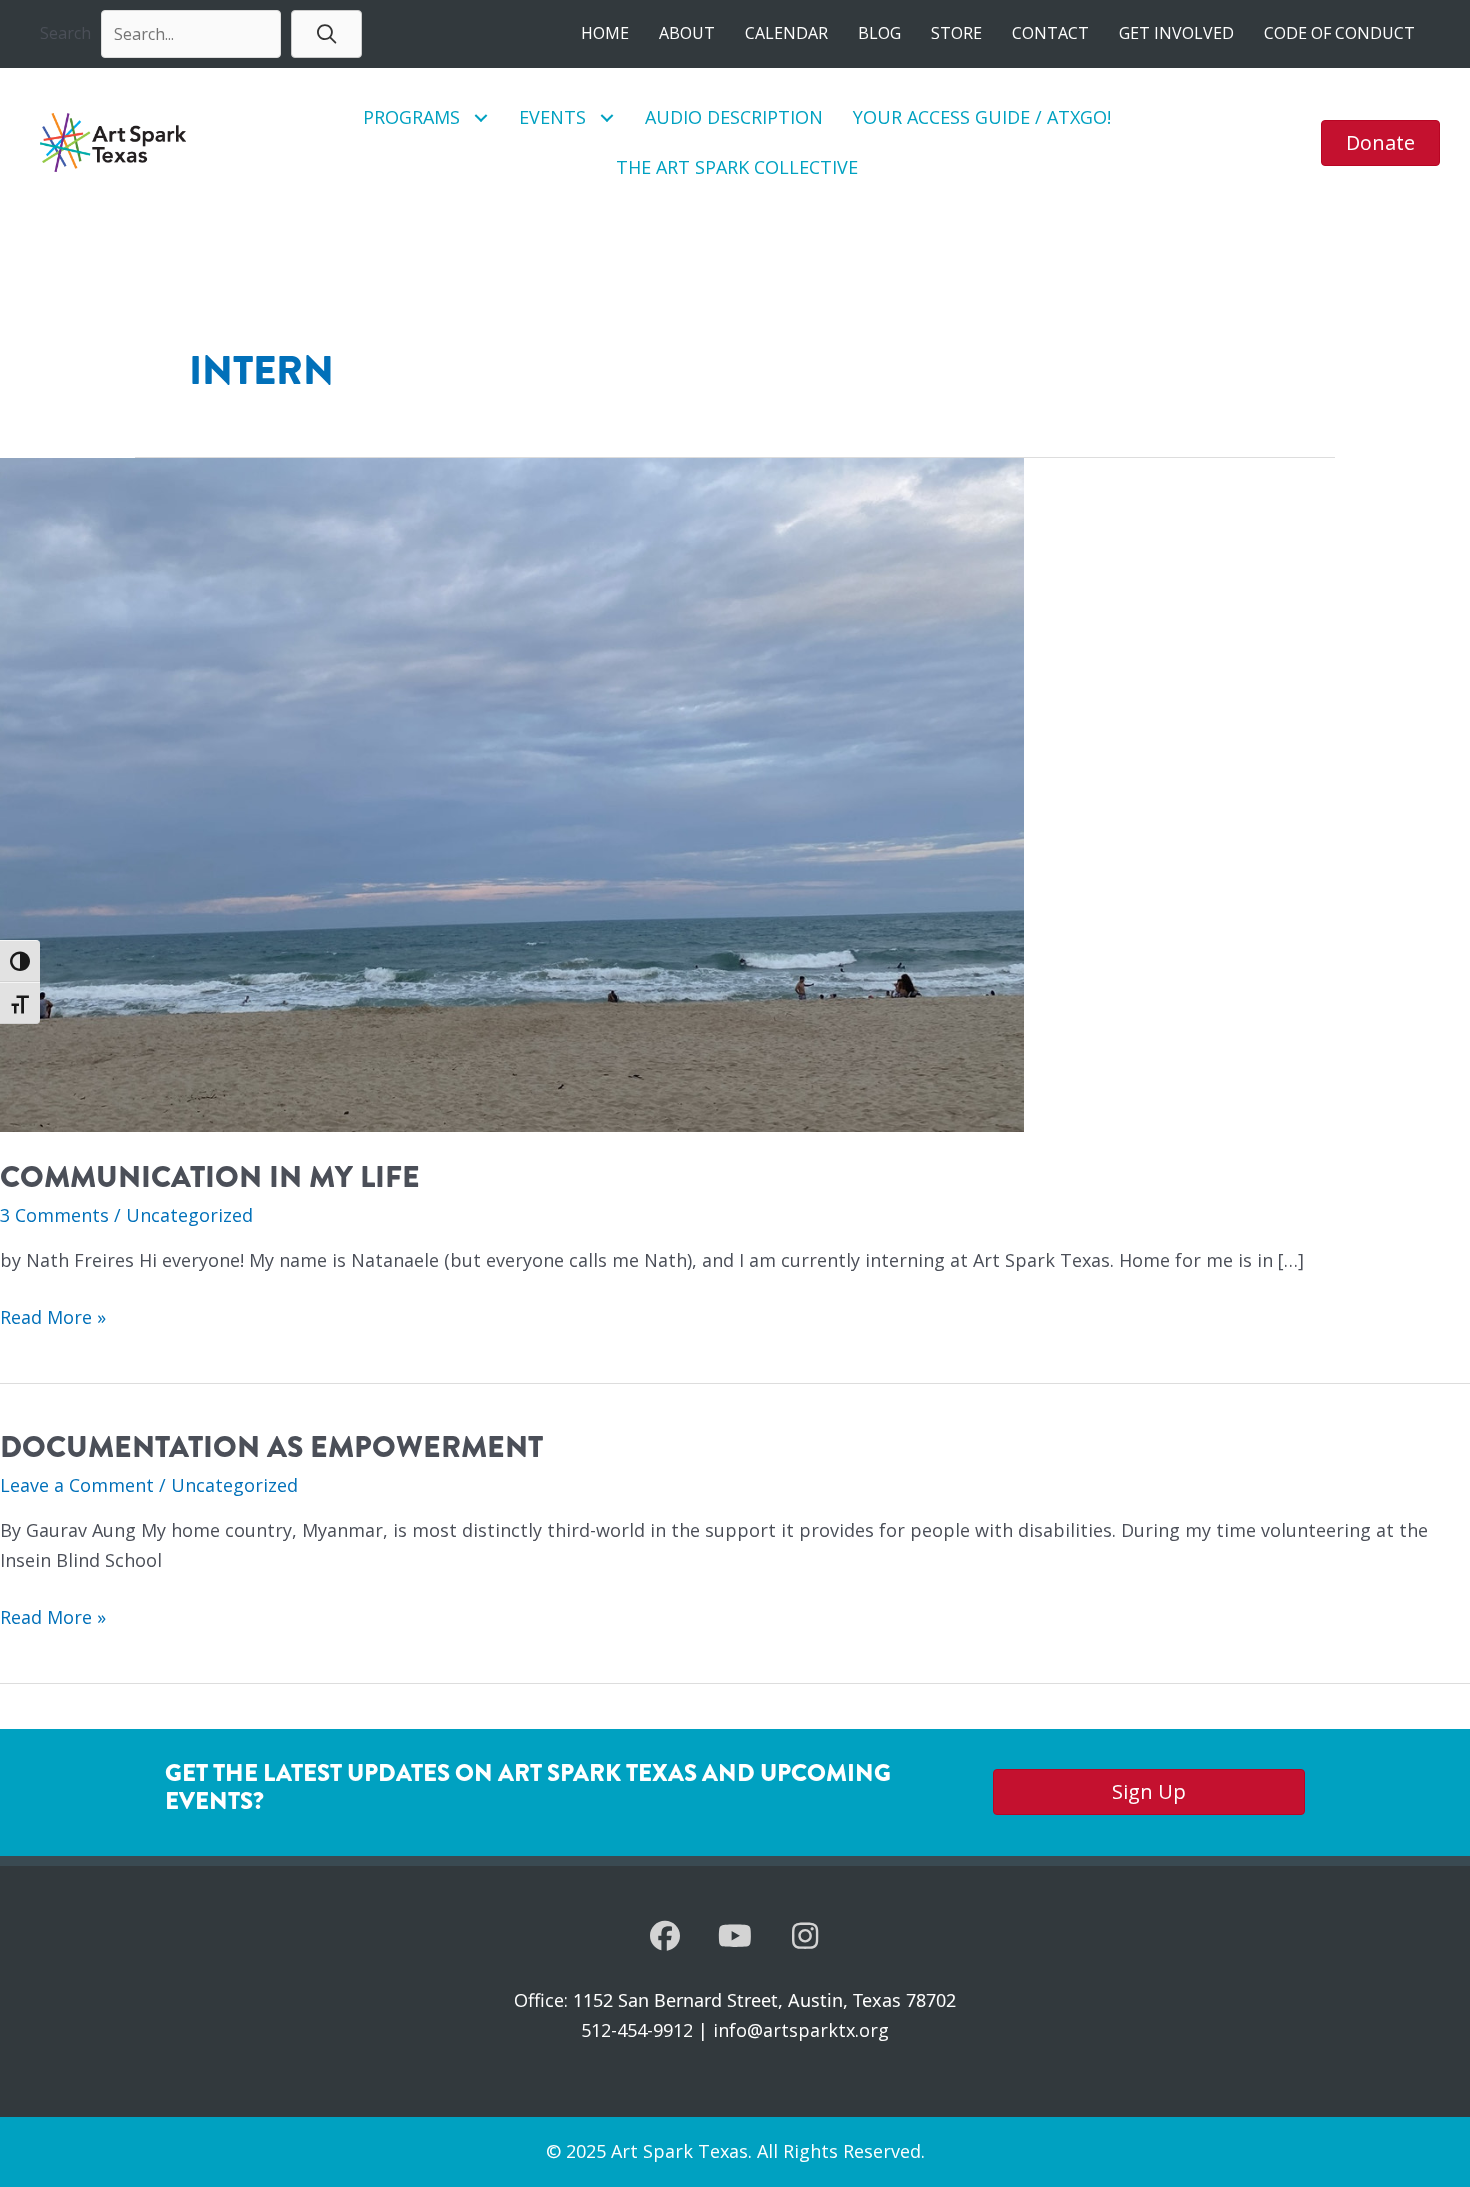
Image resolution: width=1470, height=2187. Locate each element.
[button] (326, 33)
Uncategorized (189, 1215)
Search (65, 33)
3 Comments (54, 1215)
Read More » (53, 1318)
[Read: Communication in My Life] (512, 793)
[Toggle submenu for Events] (607, 117)
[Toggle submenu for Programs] (481, 117)
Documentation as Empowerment (271, 1447)
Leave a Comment (77, 1485)
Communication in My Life (210, 1177)
